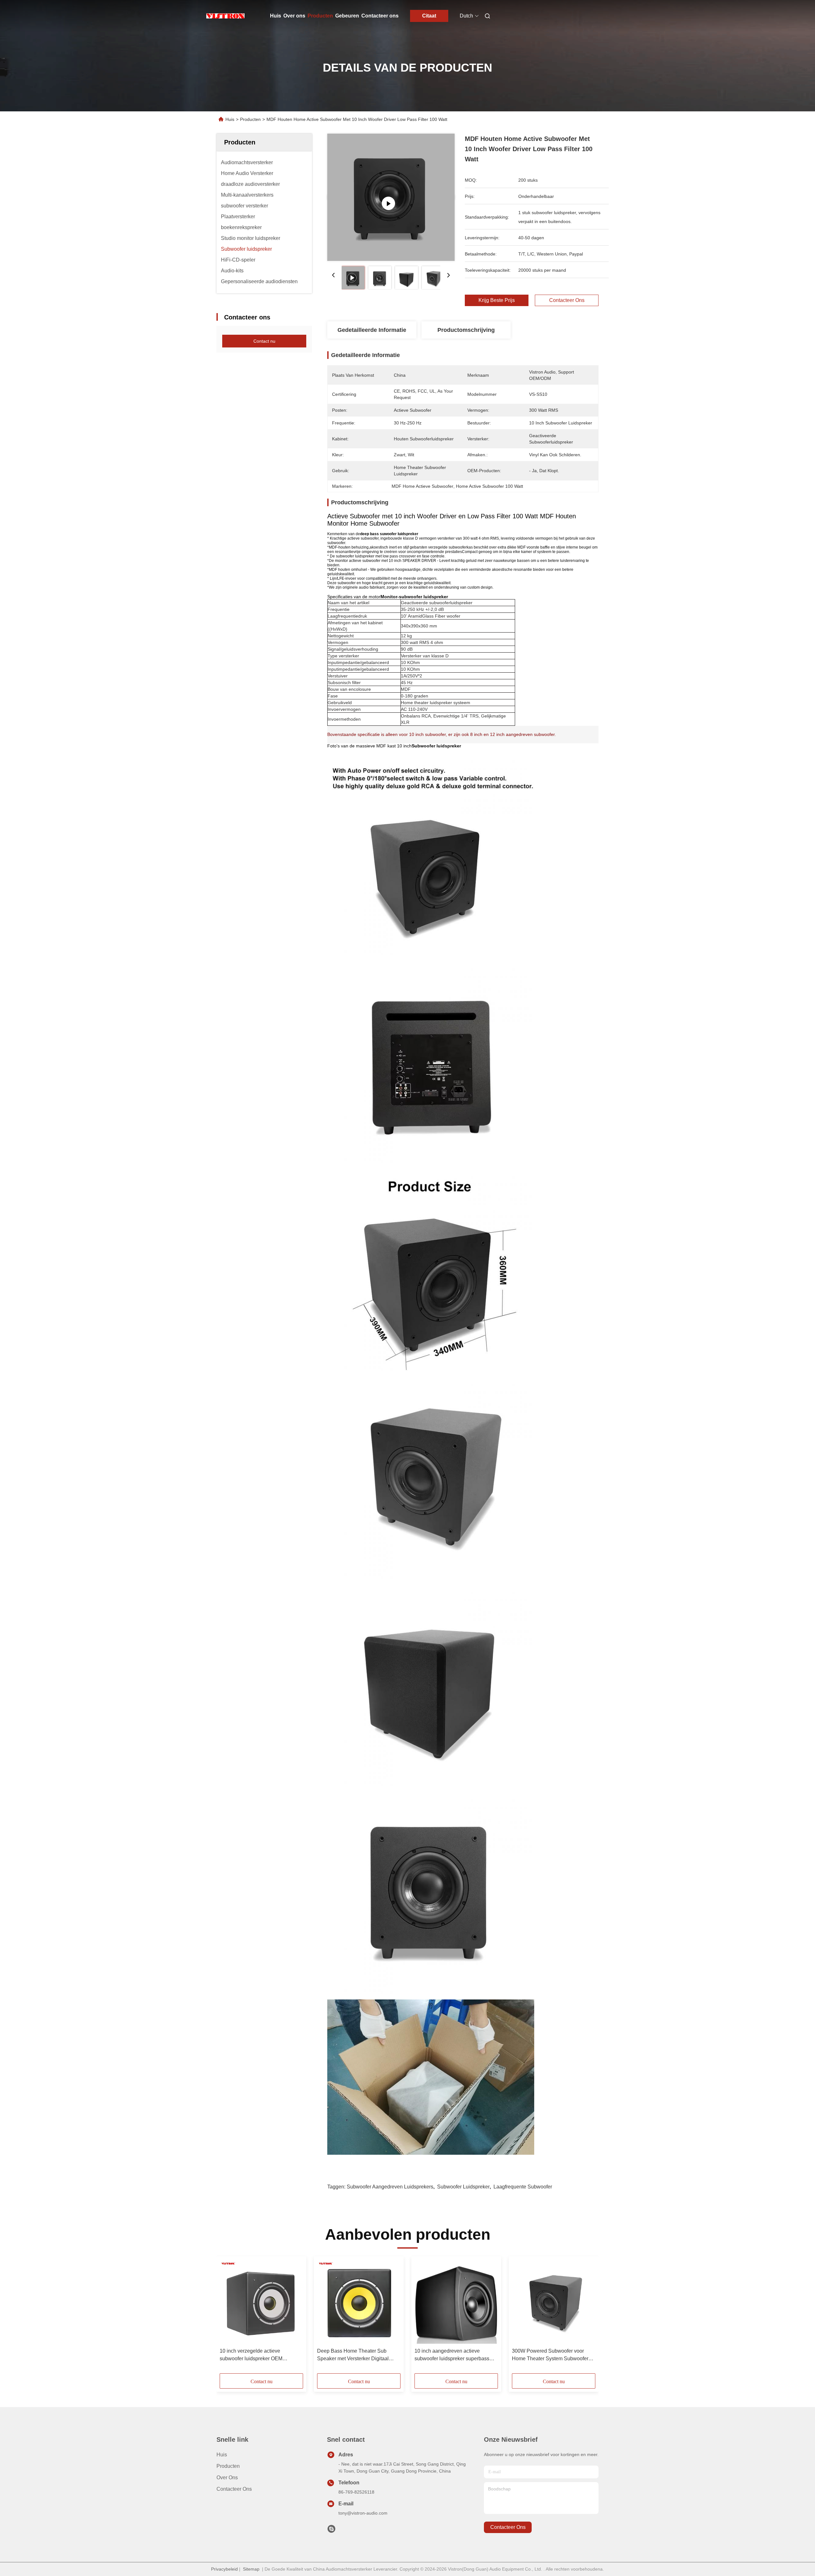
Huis (276, 16)
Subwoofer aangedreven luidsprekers (390, 2187)
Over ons (294, 16)
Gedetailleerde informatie (372, 330)
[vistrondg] (331, 2530)
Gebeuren (347, 16)
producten (228, 2466)
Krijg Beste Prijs (497, 300)
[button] (228, 2317)
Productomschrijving (466, 330)
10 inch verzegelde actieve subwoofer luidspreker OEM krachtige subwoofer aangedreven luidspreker (258, 2355)
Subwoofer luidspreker (463, 2187)
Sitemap (251, 2569)
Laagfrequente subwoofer (523, 2187)
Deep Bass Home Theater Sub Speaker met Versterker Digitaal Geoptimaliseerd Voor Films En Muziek (353, 2355)
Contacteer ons (380, 16)
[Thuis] (225, 16)
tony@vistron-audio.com (363, 2513)
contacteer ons (508, 2527)
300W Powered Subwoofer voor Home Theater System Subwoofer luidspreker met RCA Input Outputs (551, 2355)
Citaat (429, 16)
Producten (320, 16)
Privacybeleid (224, 2569)
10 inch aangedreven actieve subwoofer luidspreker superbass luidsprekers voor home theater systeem (452, 2355)
